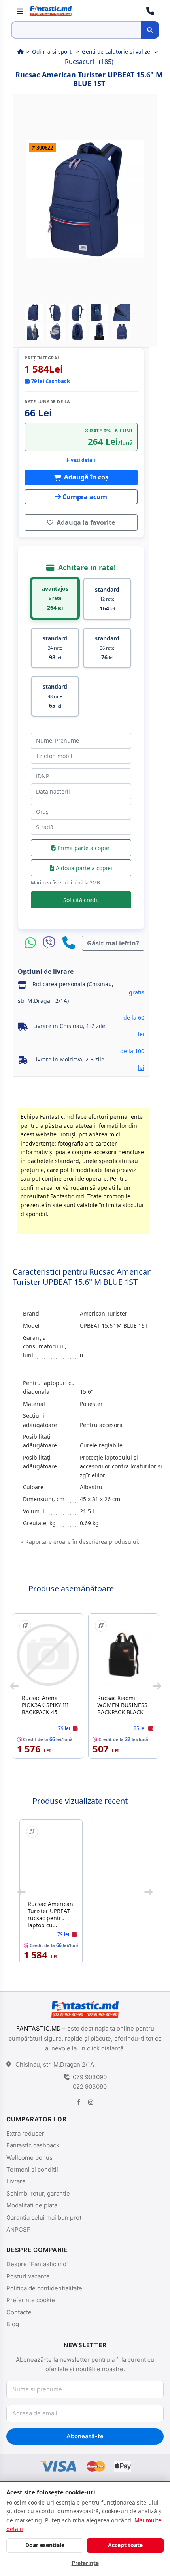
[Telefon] (69, 943)
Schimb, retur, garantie (38, 2193)
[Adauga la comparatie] (25, 1626)
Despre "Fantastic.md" (38, 2264)
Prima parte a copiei (83, 848)
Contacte (19, 2312)
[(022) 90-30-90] (150, 11)
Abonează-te (85, 2436)
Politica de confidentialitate (44, 2288)
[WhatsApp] (32, 943)
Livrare (16, 2181)
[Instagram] (91, 2102)
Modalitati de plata (32, 2205)
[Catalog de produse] (20, 11)
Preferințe (85, 2563)
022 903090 (90, 2086)
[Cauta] (150, 30)
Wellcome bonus (29, 2158)
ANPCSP (19, 2229)
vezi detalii (84, 460)
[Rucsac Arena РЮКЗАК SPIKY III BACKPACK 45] (48, 1655)
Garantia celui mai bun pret (44, 2217)
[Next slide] (157, 1686)
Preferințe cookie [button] (31, 2300)
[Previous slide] (14, 1686)
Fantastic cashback (33, 2145)
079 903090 (90, 2077)
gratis (137, 992)
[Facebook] (79, 2102)
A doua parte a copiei (83, 868)
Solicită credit (81, 900)
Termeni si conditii (32, 2169)
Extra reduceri (26, 2133)
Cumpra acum (85, 497)
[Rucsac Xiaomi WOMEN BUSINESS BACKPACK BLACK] (124, 1655)
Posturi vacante (28, 2276)
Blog (13, 2324)
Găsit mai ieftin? (113, 943)
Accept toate (125, 2545)
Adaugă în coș (85, 477)
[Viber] (51, 943)
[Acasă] (20, 51)
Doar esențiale (45, 2545)
